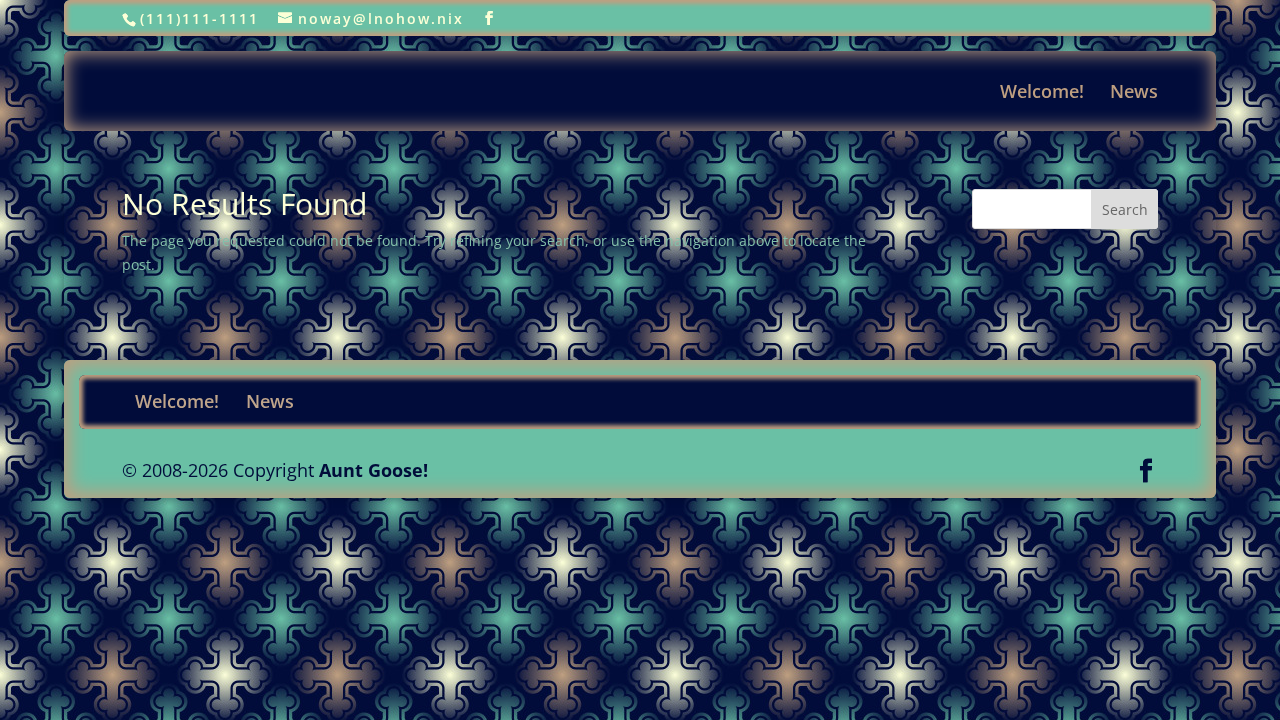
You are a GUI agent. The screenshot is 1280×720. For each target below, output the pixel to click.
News (1134, 93)
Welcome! (1042, 93)
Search (1125, 209)
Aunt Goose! (373, 470)
